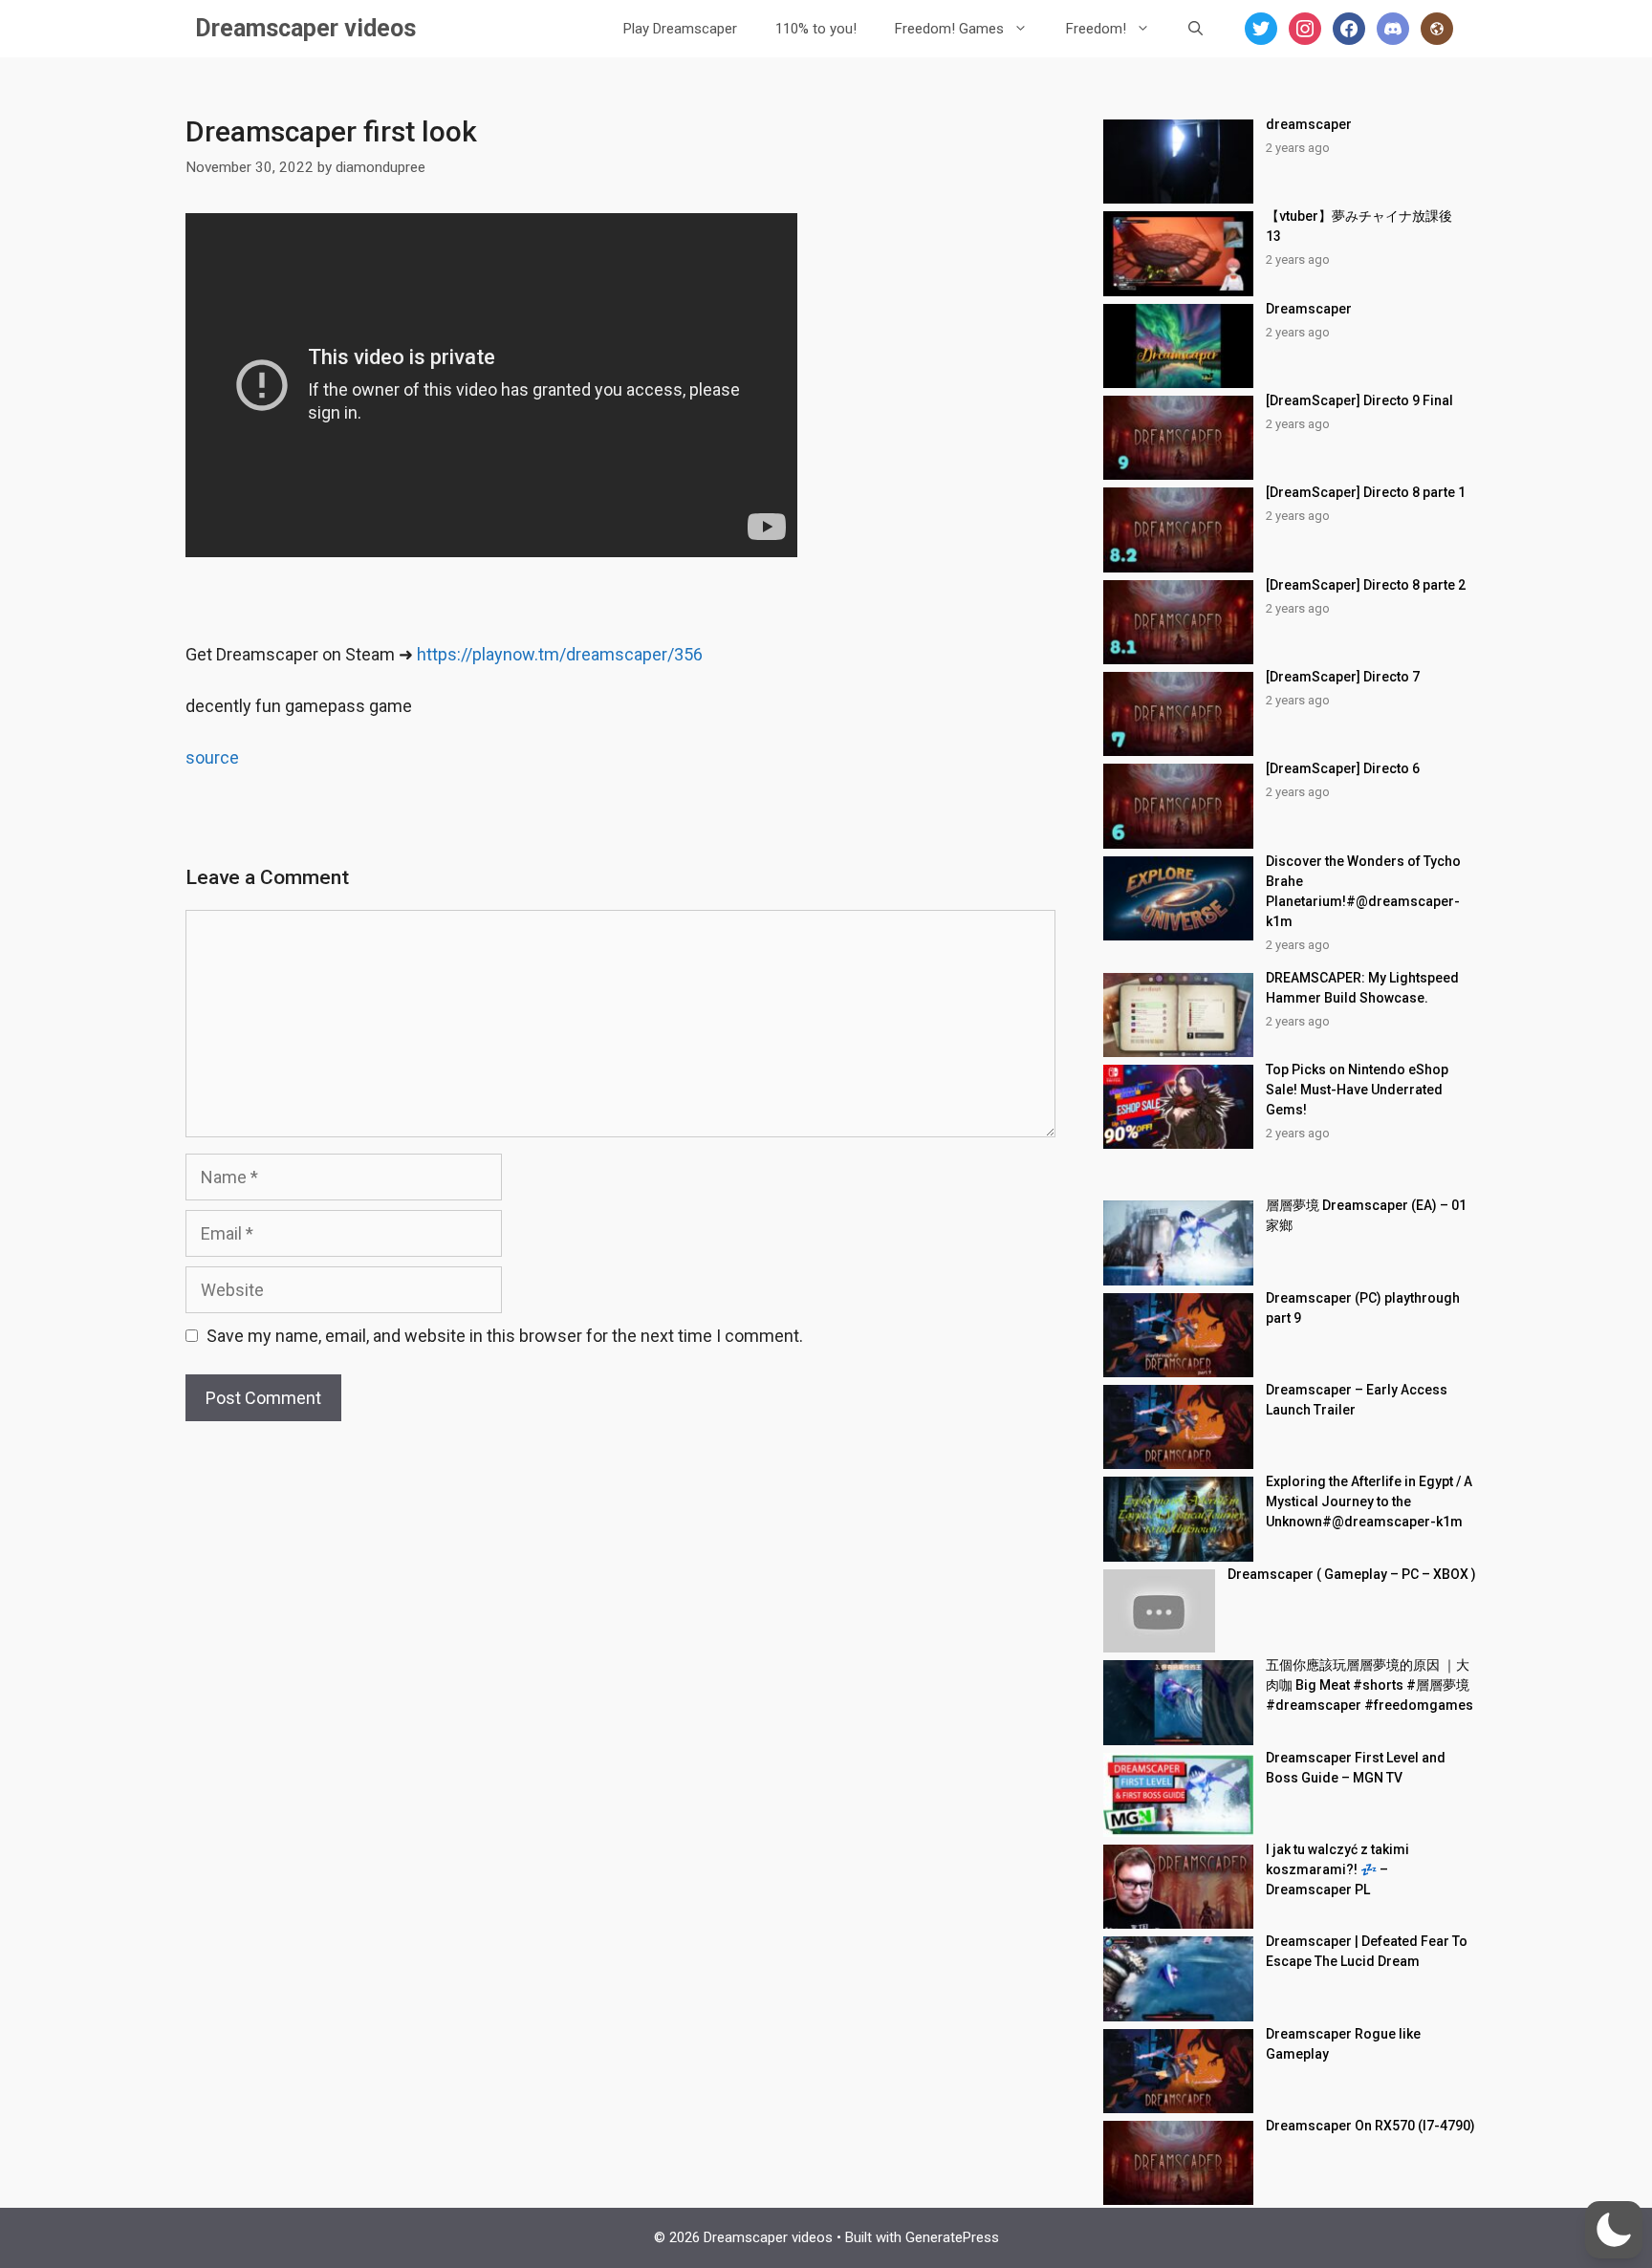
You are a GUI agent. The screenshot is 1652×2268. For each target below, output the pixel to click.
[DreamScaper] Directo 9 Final (1359, 400)
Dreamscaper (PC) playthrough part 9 (1363, 1308)
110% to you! (816, 29)
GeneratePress (952, 2237)
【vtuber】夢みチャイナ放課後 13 (1366, 226)
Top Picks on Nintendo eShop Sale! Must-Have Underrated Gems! (1357, 1090)
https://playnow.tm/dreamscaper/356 (560, 654)
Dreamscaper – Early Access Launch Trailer (1357, 1400)
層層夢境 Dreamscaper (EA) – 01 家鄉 (1366, 1215)
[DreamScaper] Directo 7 (1343, 677)
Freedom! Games (949, 29)
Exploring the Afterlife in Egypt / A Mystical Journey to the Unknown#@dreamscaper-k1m (1369, 1501)
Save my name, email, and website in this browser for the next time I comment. (505, 1336)
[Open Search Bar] (1196, 29)
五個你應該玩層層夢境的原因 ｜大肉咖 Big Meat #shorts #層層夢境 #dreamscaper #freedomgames (1369, 1685)
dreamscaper (1309, 124)
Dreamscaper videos (305, 28)
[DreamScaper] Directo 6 (1343, 768)
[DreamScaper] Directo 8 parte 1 (1366, 492)
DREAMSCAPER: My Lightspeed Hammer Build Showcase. (1362, 988)
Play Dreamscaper (680, 29)
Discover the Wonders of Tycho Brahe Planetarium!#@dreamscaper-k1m (1363, 891)
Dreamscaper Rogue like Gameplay (1343, 2044)
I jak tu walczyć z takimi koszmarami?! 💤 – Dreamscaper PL (1337, 1869)
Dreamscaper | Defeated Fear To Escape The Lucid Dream (1367, 1951)
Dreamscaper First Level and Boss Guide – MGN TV (1356, 1768)
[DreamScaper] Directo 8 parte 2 (1366, 585)
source (212, 757)
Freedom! (1096, 29)
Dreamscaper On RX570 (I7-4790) (1370, 2126)
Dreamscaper (1309, 309)
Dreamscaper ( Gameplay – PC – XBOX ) (1352, 1574)
